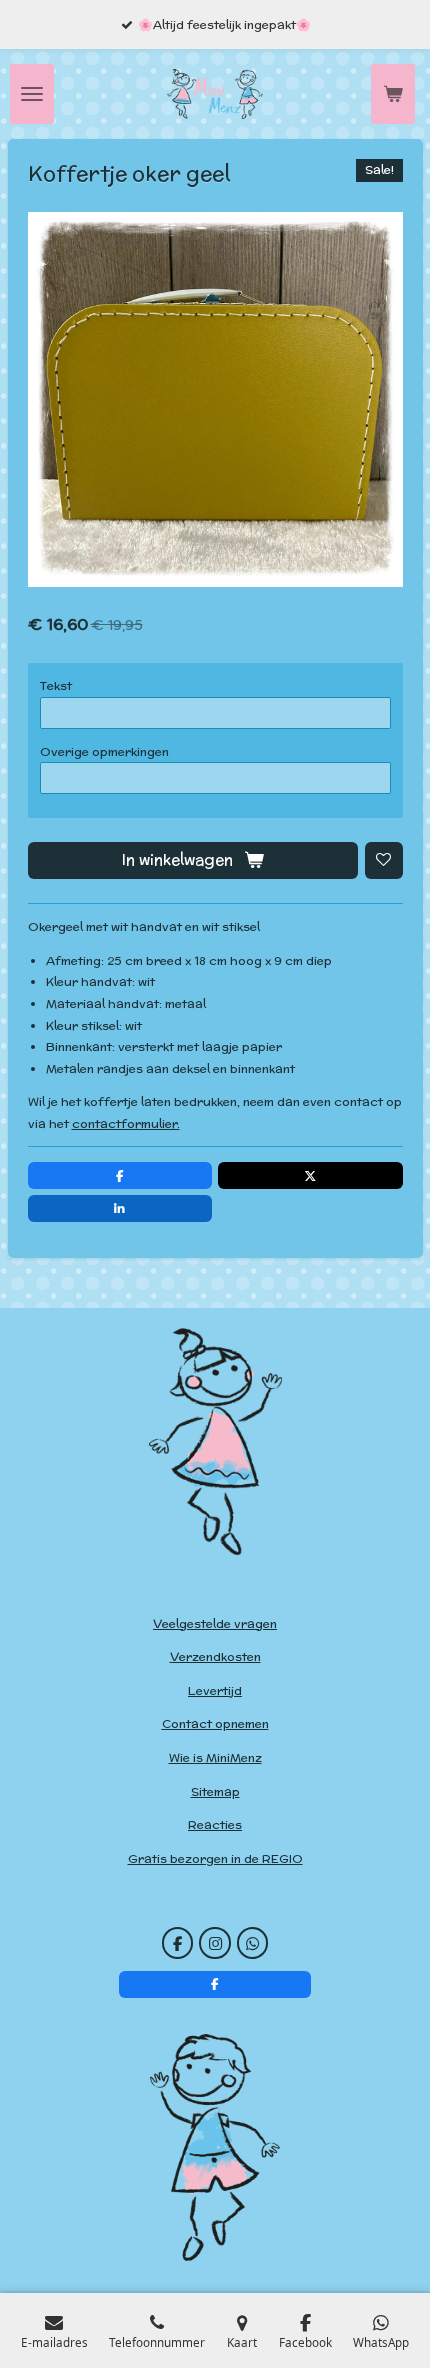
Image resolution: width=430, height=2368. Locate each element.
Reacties (215, 1824)
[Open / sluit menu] (32, 94)
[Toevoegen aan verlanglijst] (384, 861)
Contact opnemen (215, 1723)
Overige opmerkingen (104, 751)
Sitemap (215, 1791)
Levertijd (215, 1690)
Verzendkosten (215, 1656)
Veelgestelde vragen (215, 1623)
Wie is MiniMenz (215, 1757)
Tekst (56, 685)
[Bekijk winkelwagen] (393, 94)
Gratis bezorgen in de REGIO (215, 1858)
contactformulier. (126, 1123)
